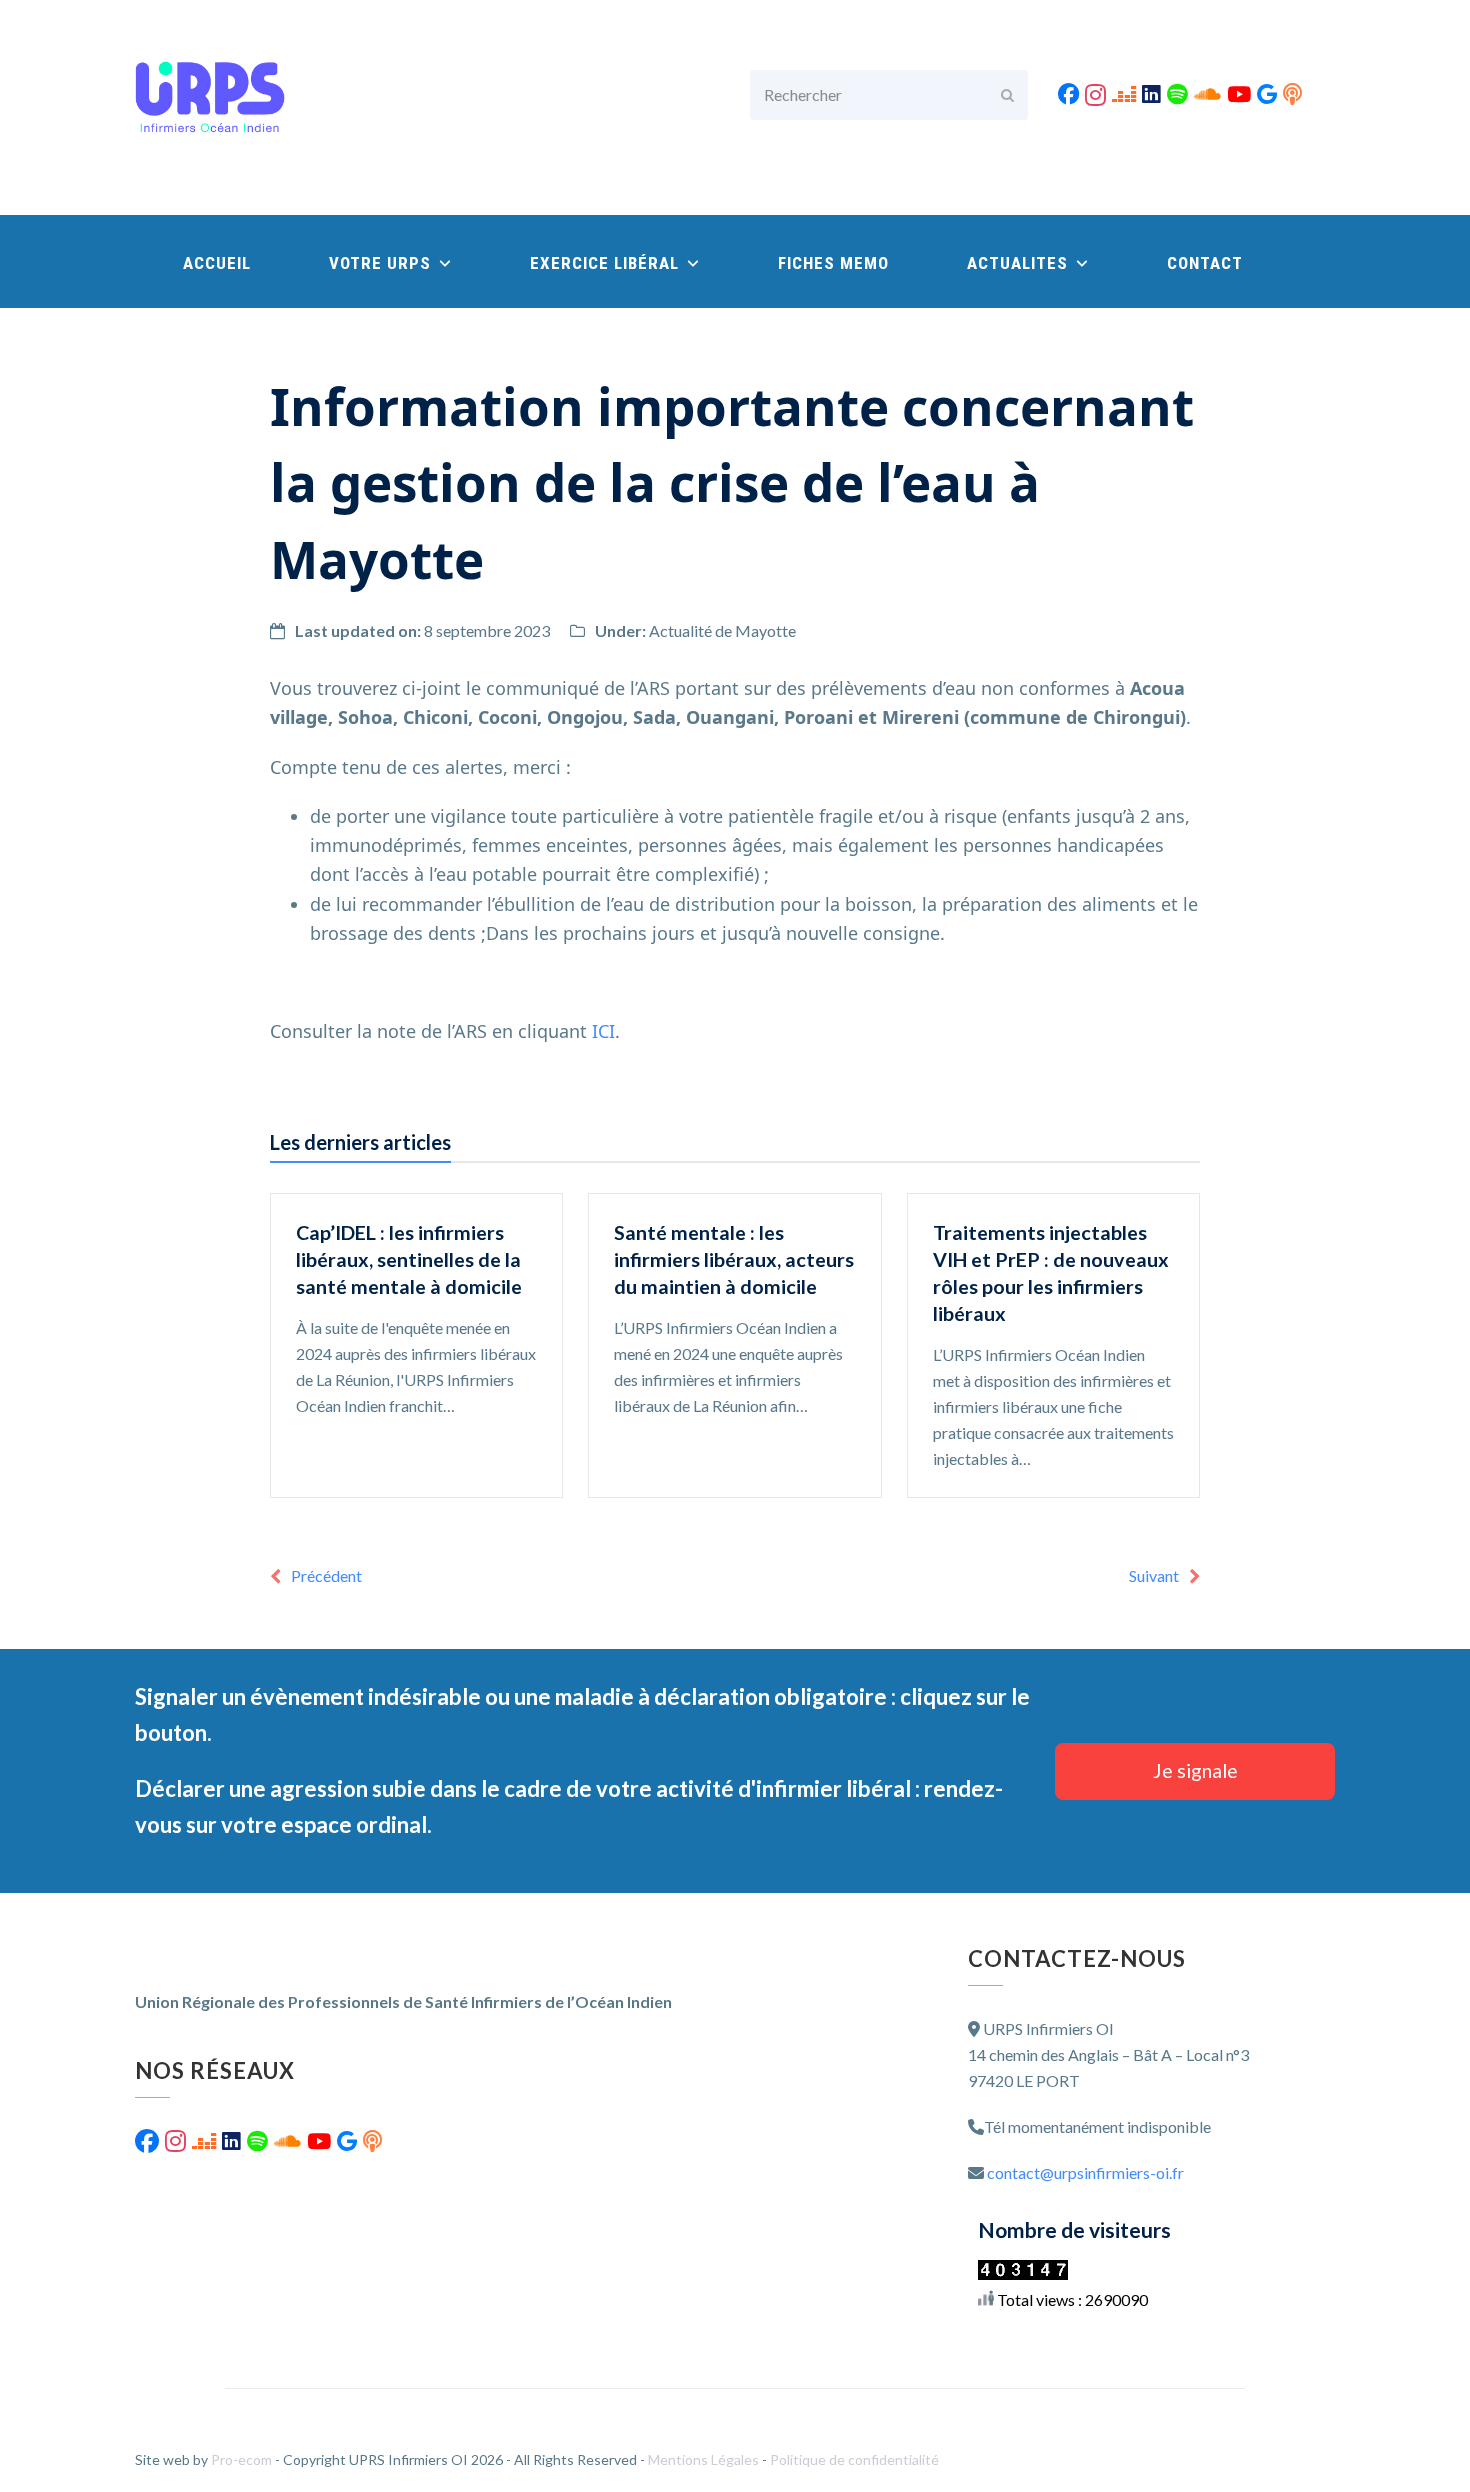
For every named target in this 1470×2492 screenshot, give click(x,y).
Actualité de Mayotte (722, 630)
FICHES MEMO (833, 263)
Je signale (1195, 1770)
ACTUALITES (1020, 263)
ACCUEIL (217, 263)
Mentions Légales (705, 2459)
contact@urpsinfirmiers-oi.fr (1085, 2172)
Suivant (1154, 1575)
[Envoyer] (1007, 95)
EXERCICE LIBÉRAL (607, 263)
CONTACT (1205, 263)
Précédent (326, 1575)
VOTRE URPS (382, 263)
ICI (603, 1031)
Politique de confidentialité (854, 2459)
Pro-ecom (243, 2459)
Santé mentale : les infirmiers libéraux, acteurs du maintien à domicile (734, 1259)
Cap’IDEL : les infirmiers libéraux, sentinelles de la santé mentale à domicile (409, 1259)
